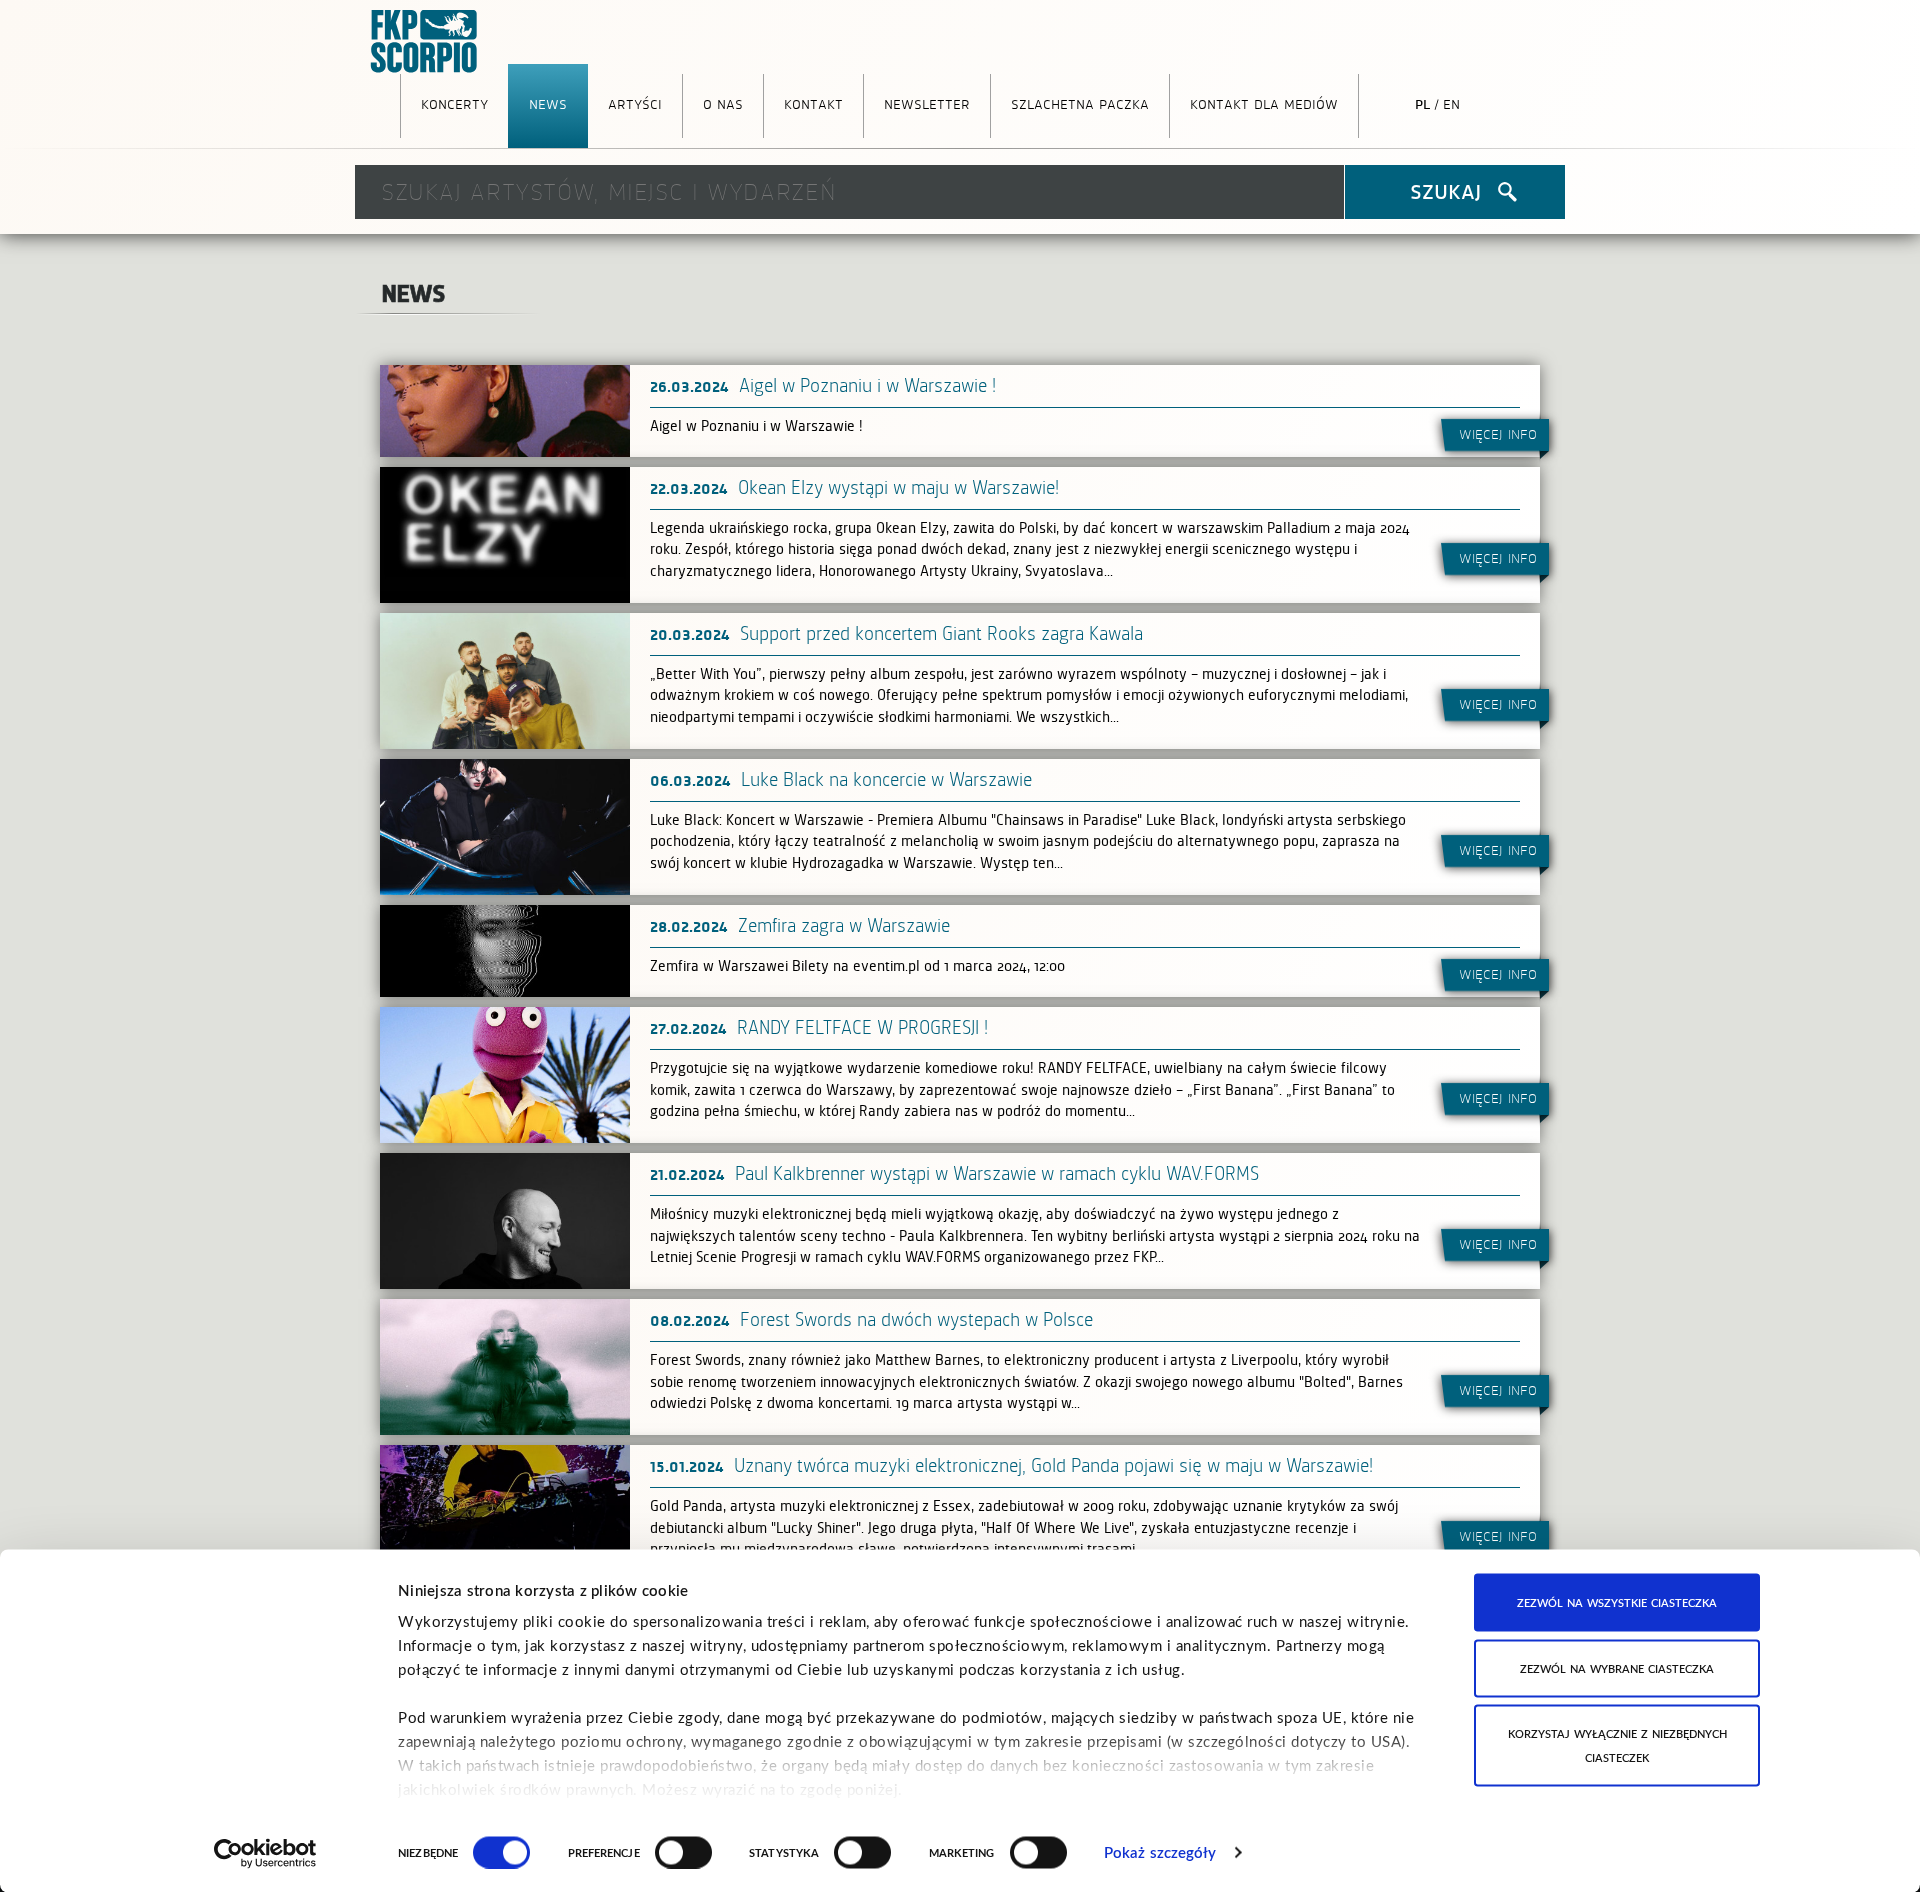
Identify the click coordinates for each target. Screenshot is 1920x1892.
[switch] (683, 1852)
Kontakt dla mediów (1264, 103)
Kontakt (813, 103)
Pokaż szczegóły (1160, 1852)
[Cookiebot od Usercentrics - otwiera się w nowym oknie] (265, 1853)
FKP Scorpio (425, 42)
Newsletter (927, 103)
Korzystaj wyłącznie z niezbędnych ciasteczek (1617, 1745)
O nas (723, 103)
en (1451, 103)
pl (1422, 103)
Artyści (635, 103)
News (548, 103)
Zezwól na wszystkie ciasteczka (1617, 1602)
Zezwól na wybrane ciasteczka (1617, 1667)
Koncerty (454, 103)
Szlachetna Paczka (1080, 103)
